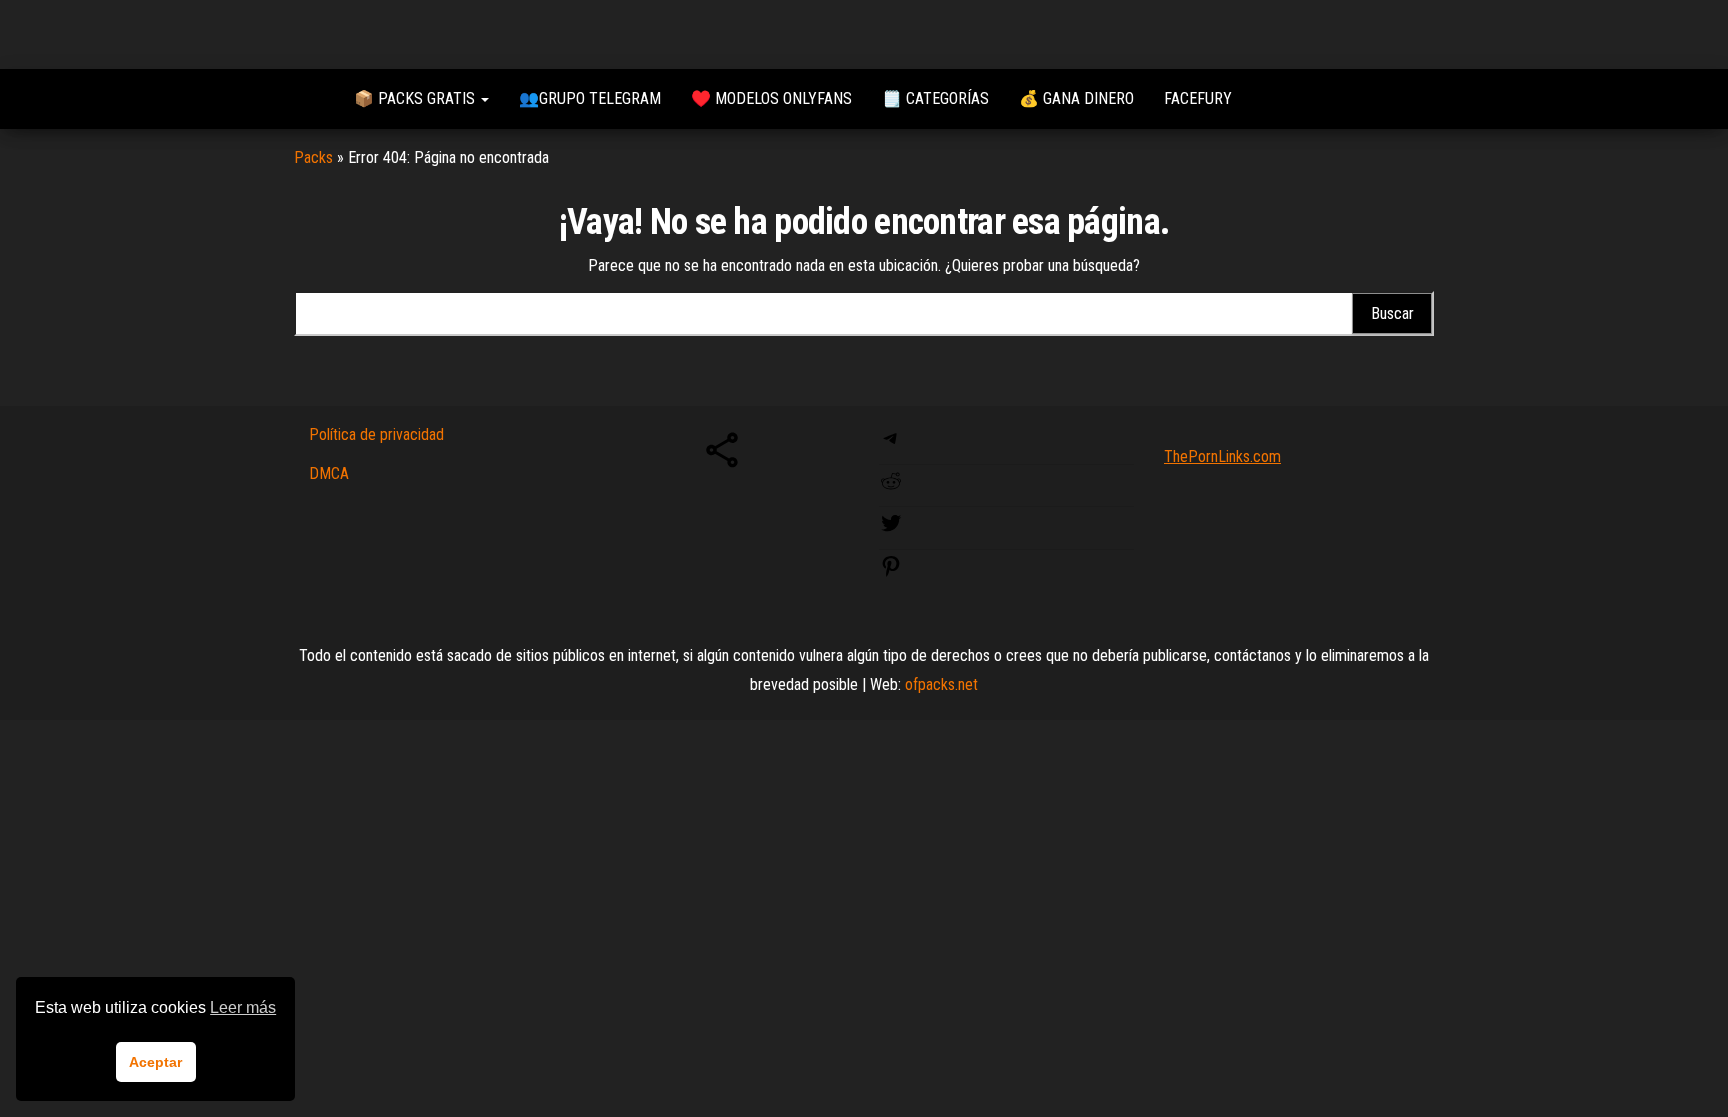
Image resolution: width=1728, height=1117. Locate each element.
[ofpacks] (309, 99)
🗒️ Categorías (935, 98)
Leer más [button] (243, 1007)
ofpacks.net (941, 684)
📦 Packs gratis (416, 98)
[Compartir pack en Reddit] (891, 487)
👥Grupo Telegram (590, 98)
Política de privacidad (376, 434)
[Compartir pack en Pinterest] (891, 572)
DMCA (329, 473)
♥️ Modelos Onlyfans (771, 98)
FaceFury (1198, 98)
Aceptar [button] (155, 1062)
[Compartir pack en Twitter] (891, 529)
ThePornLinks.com (1222, 456)
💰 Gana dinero (1076, 98)
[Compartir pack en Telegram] (891, 444)
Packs (313, 157)
